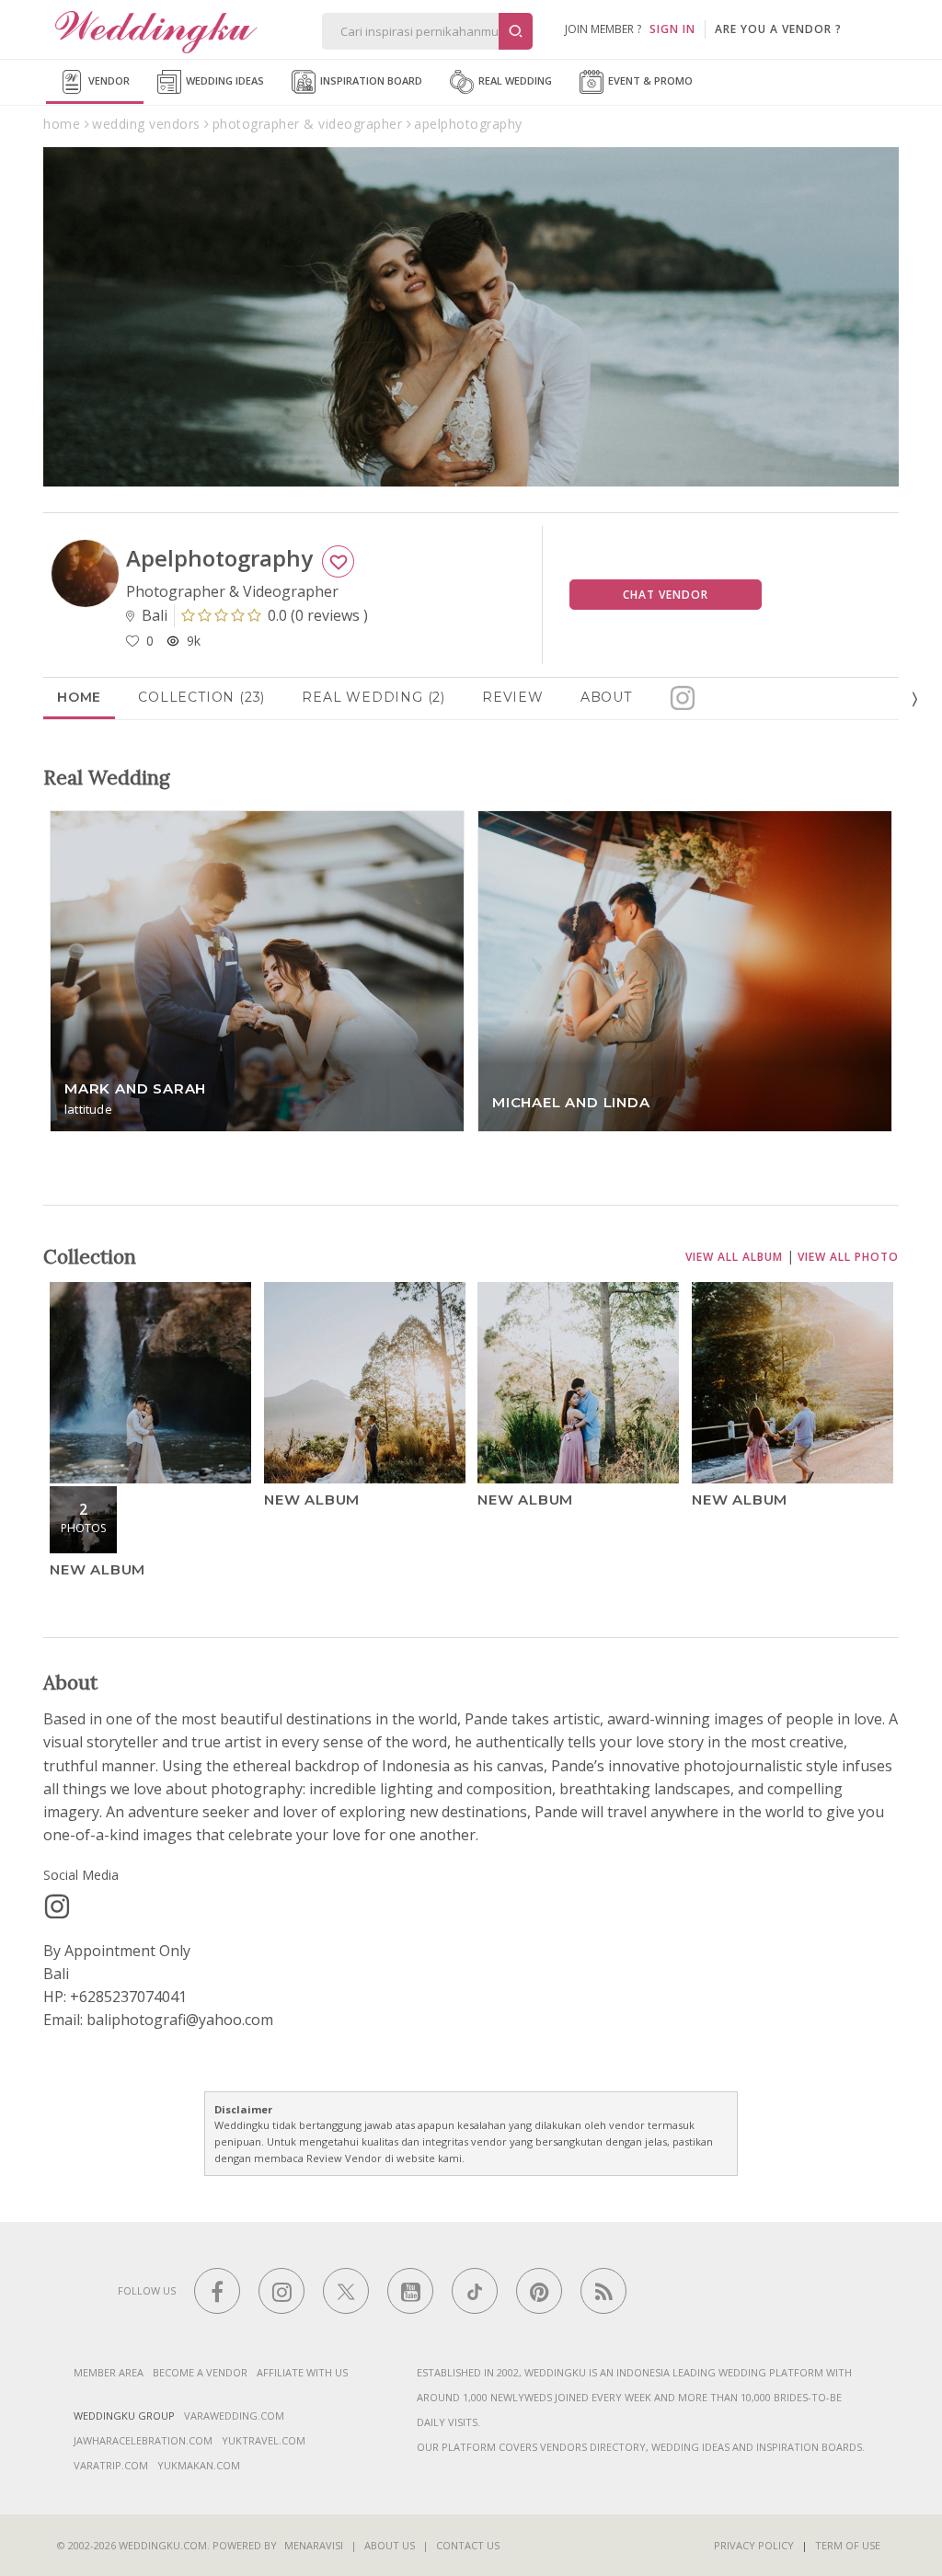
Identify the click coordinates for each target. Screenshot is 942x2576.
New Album (98, 1569)
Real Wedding (514, 80)
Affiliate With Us (302, 2372)
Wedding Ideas (224, 80)
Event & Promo (649, 80)
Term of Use (848, 2545)
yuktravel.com (264, 2440)
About (606, 697)
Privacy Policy (754, 2545)
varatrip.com (111, 2465)
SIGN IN (672, 29)
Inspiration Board (370, 80)
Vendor (108, 80)
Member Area (109, 2372)
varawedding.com (234, 2416)
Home (79, 697)
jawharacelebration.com (143, 2440)
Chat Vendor (666, 595)
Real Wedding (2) (373, 697)
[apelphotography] (57, 1906)
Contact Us (468, 2545)
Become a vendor (200, 2372)
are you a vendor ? (778, 29)
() (318, 615)
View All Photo (848, 1257)
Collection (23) (201, 697)
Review (513, 697)
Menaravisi (314, 2545)
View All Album (734, 1257)
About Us (390, 2545)
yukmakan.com (199, 2465)
